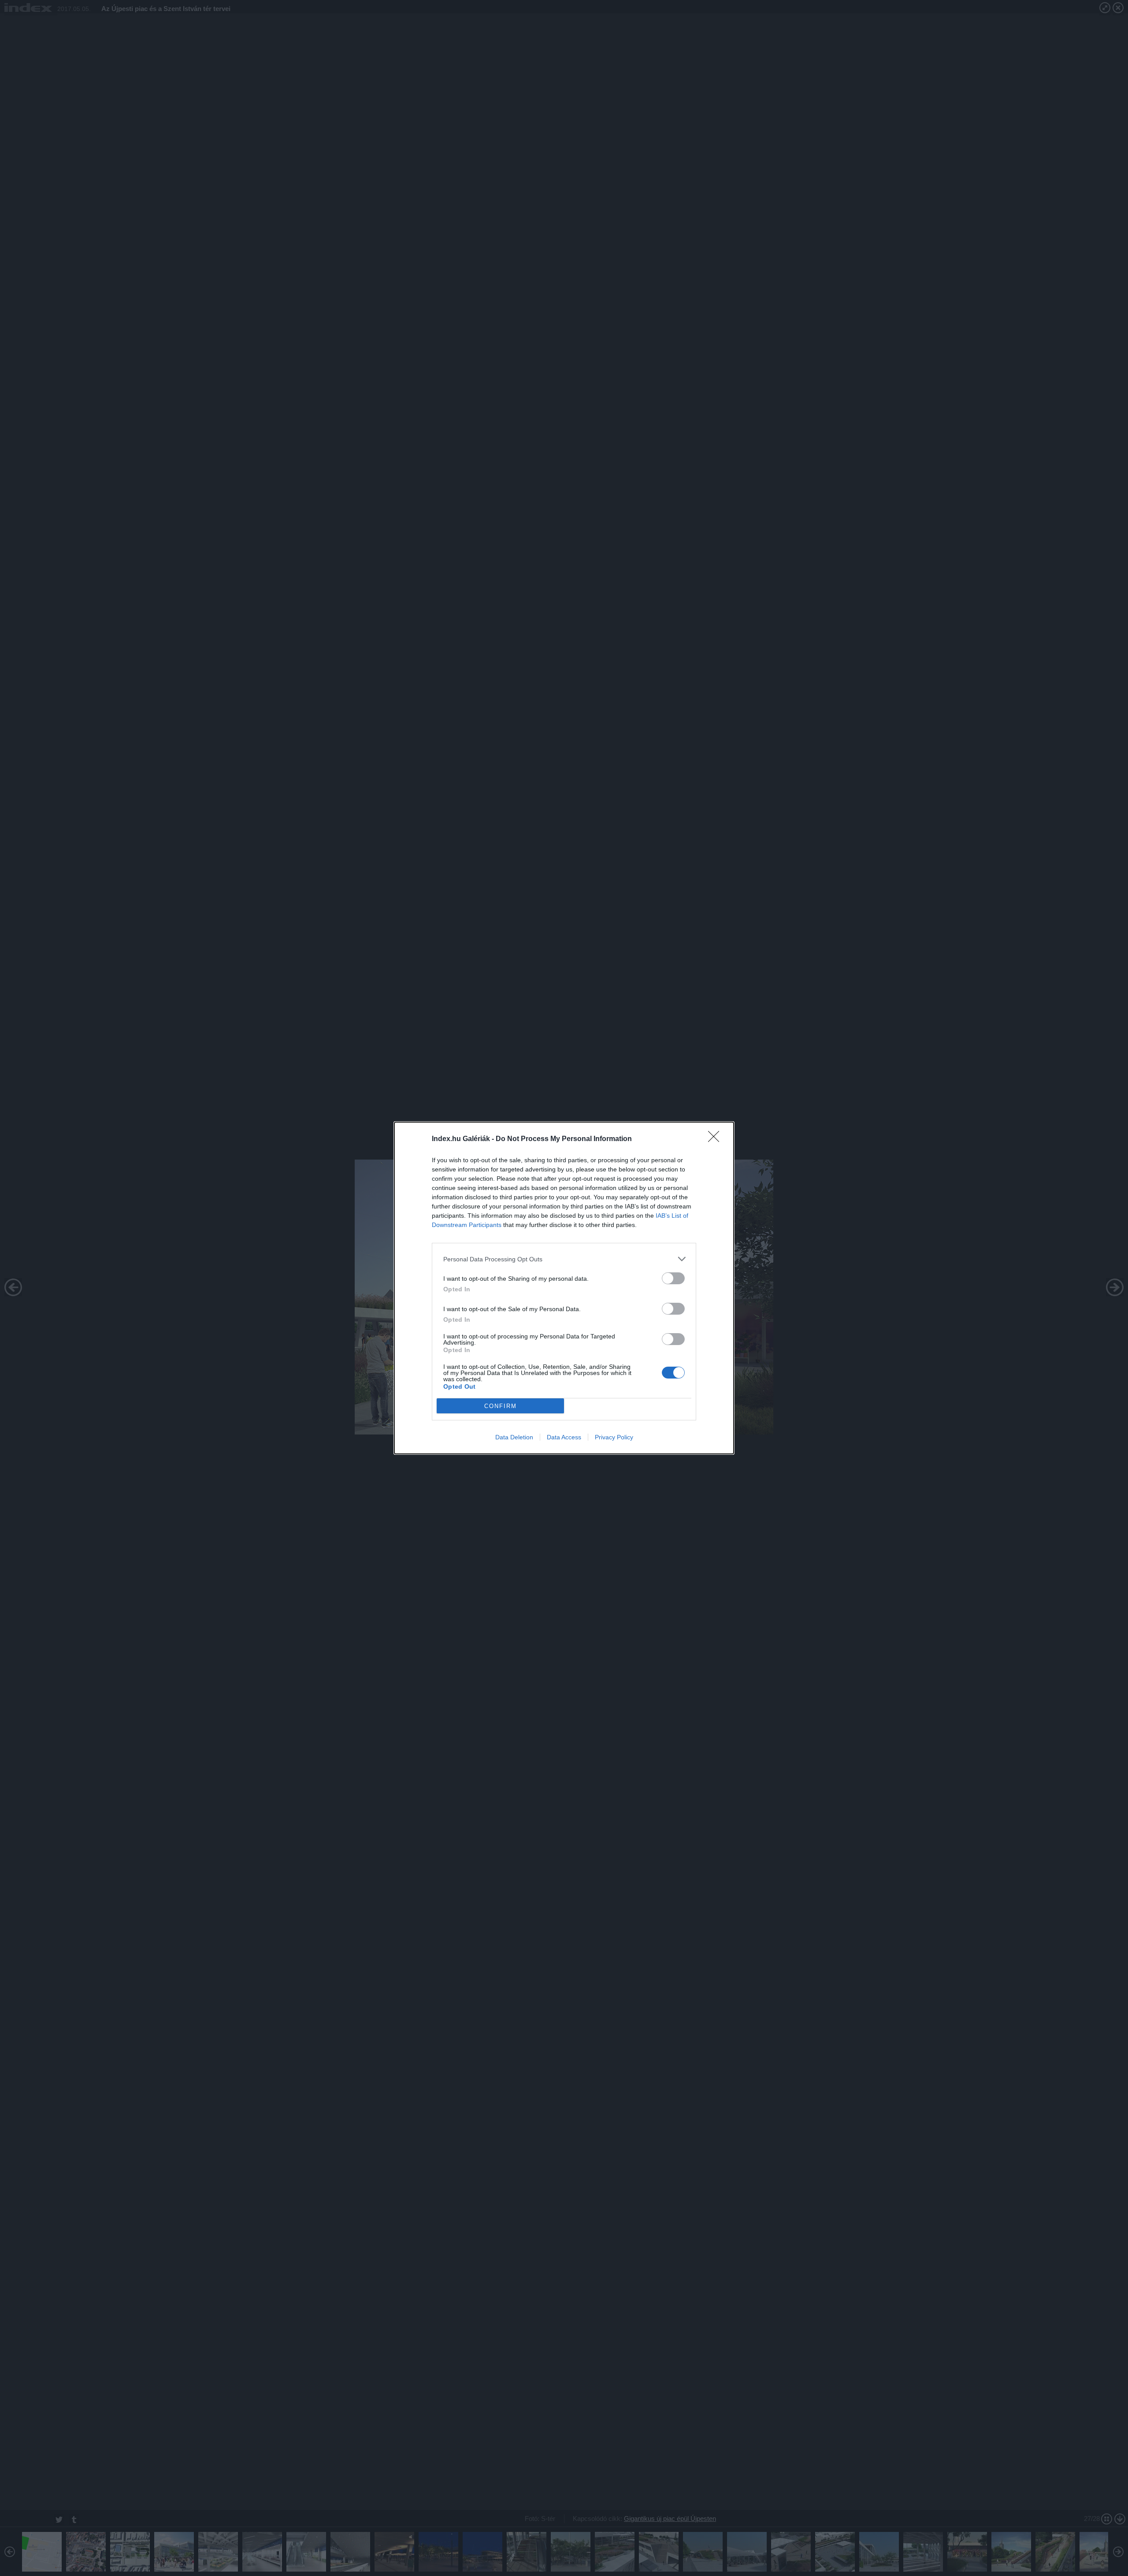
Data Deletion (514, 1437)
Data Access (564, 1437)
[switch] (673, 1278)
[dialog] (564, 1288)
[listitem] (564, 1259)
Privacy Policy (614, 1437)
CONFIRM (501, 1406)
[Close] (716, 1139)
